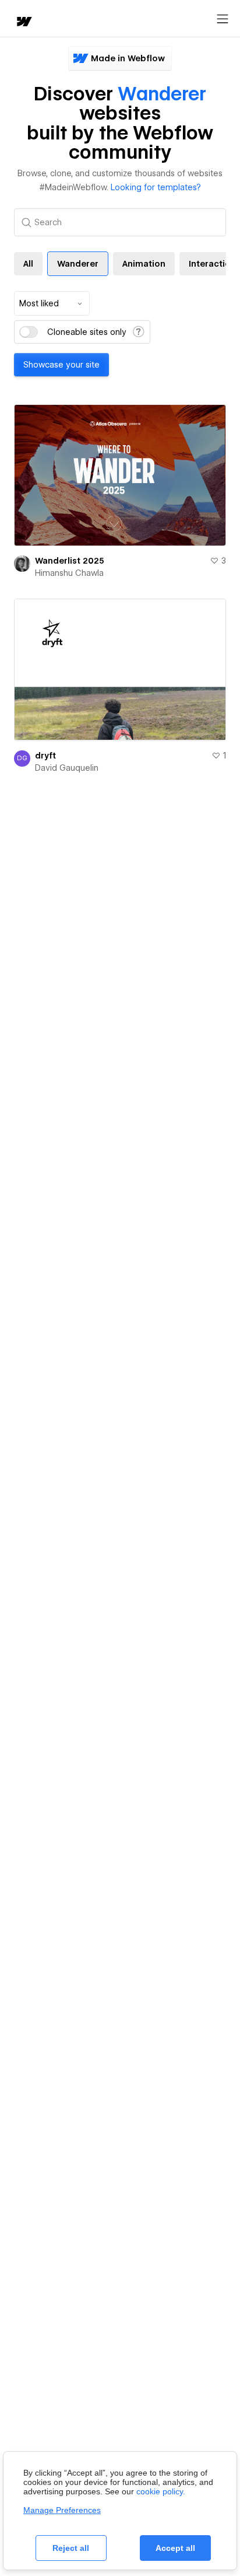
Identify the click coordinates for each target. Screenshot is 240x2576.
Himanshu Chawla (69, 573)
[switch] (29, 332)
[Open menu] (223, 19)
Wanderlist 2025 (70, 561)
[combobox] (52, 303)
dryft (45, 756)
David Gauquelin (67, 768)
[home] (23, 22)
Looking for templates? (156, 187)
